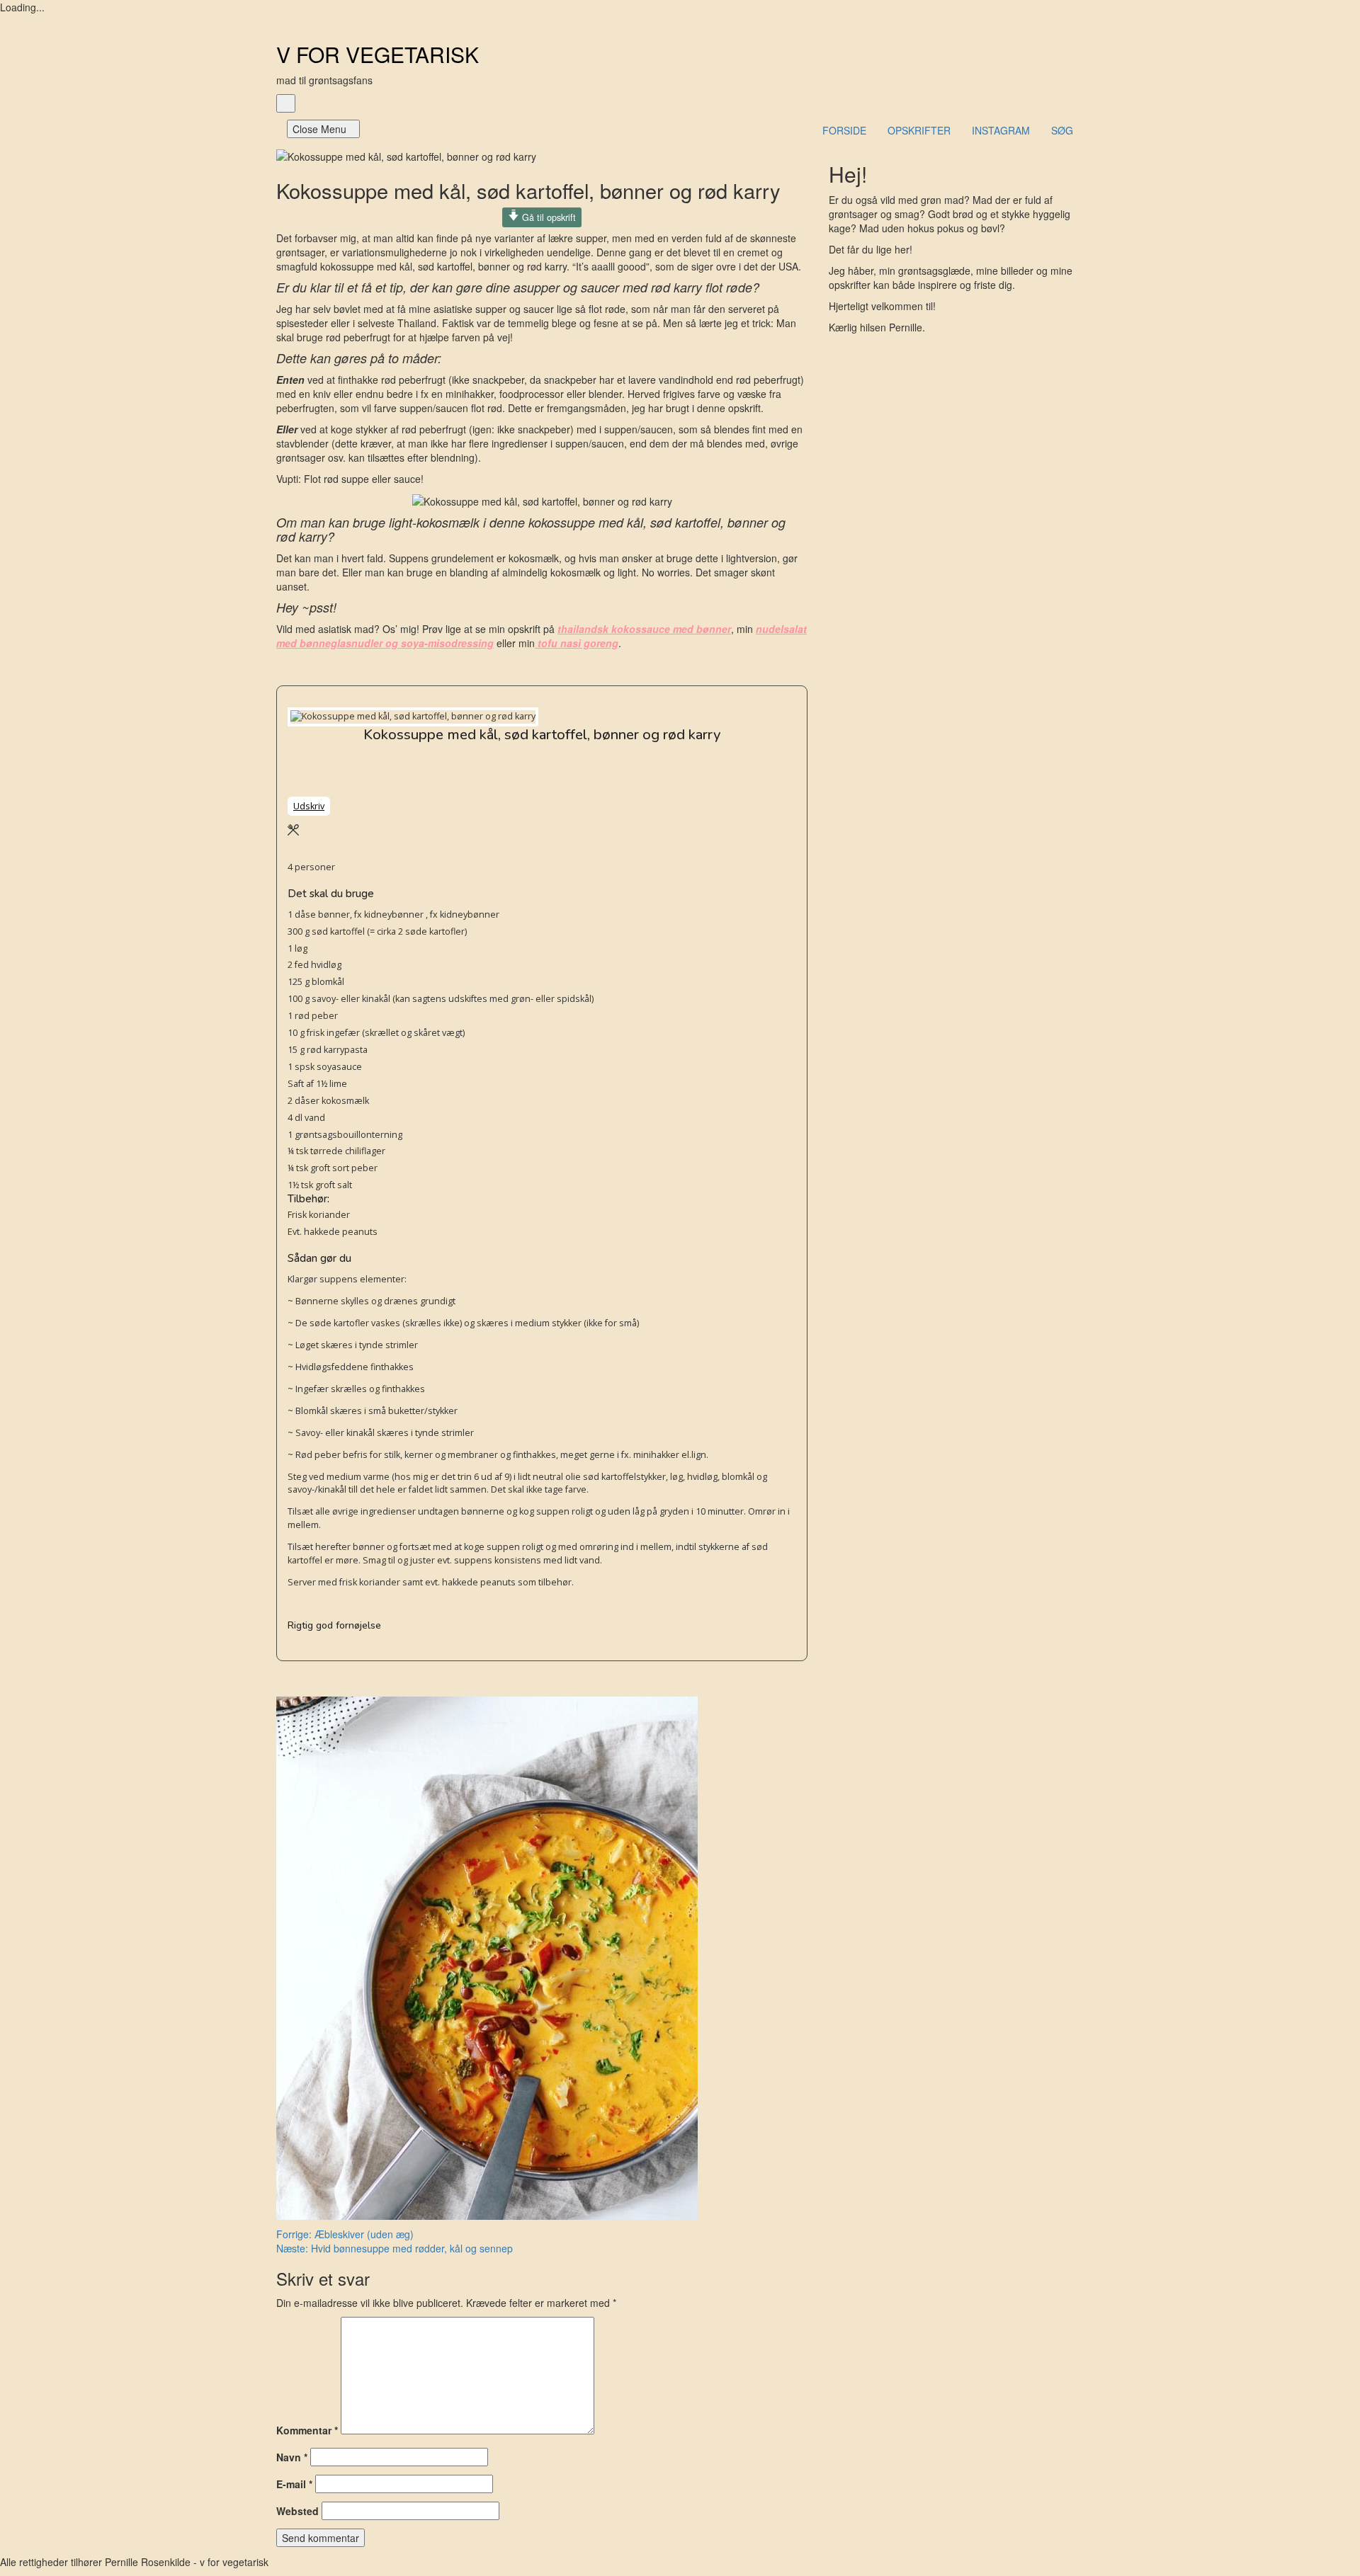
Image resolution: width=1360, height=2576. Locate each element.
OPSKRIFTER (919, 130)
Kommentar (307, 2430)
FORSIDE (844, 130)
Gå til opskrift (548, 217)
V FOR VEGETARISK (378, 54)
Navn (292, 2457)
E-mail (294, 2484)
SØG (1062, 130)
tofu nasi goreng (577, 643)
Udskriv (309, 806)
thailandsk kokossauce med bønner (644, 629)
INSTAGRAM (1001, 130)
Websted (297, 2511)
